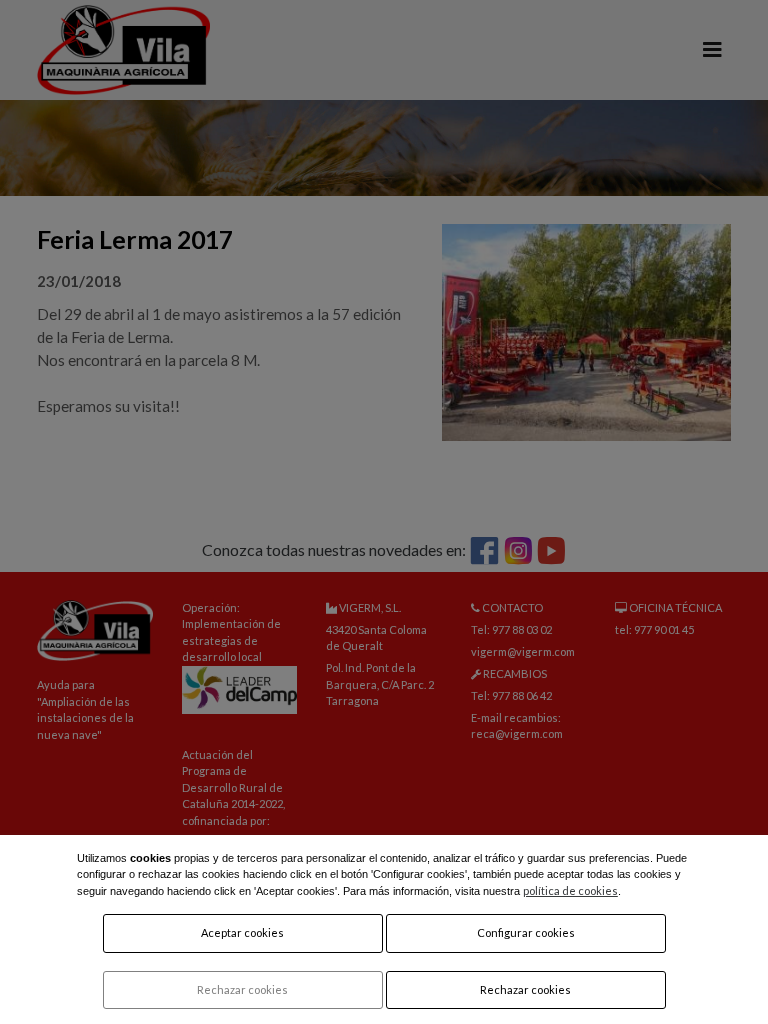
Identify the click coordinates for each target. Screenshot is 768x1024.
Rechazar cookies (242, 989)
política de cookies (570, 890)
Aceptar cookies (242, 932)
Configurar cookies (526, 932)
